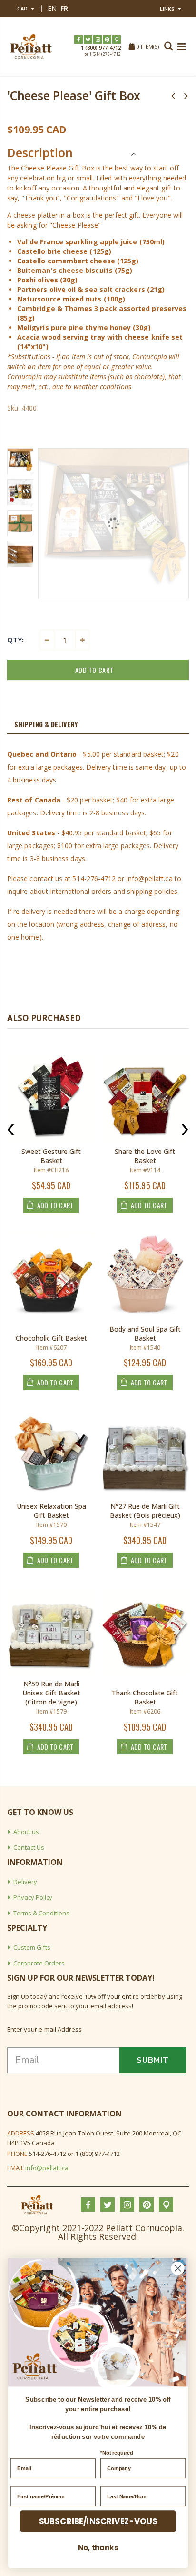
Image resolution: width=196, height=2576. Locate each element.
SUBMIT (153, 2060)
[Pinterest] (107, 40)
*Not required (117, 2453)
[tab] (98, 725)
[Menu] (181, 46)
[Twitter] (88, 40)
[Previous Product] (173, 95)
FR (64, 8)
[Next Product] (186, 95)
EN (52, 8)
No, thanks (98, 2548)
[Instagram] (98, 40)
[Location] (117, 40)
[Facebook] (78, 40)
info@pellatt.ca (47, 2168)
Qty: (15, 640)
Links (167, 9)
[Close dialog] (178, 2268)
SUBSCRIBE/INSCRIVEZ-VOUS (98, 2521)
